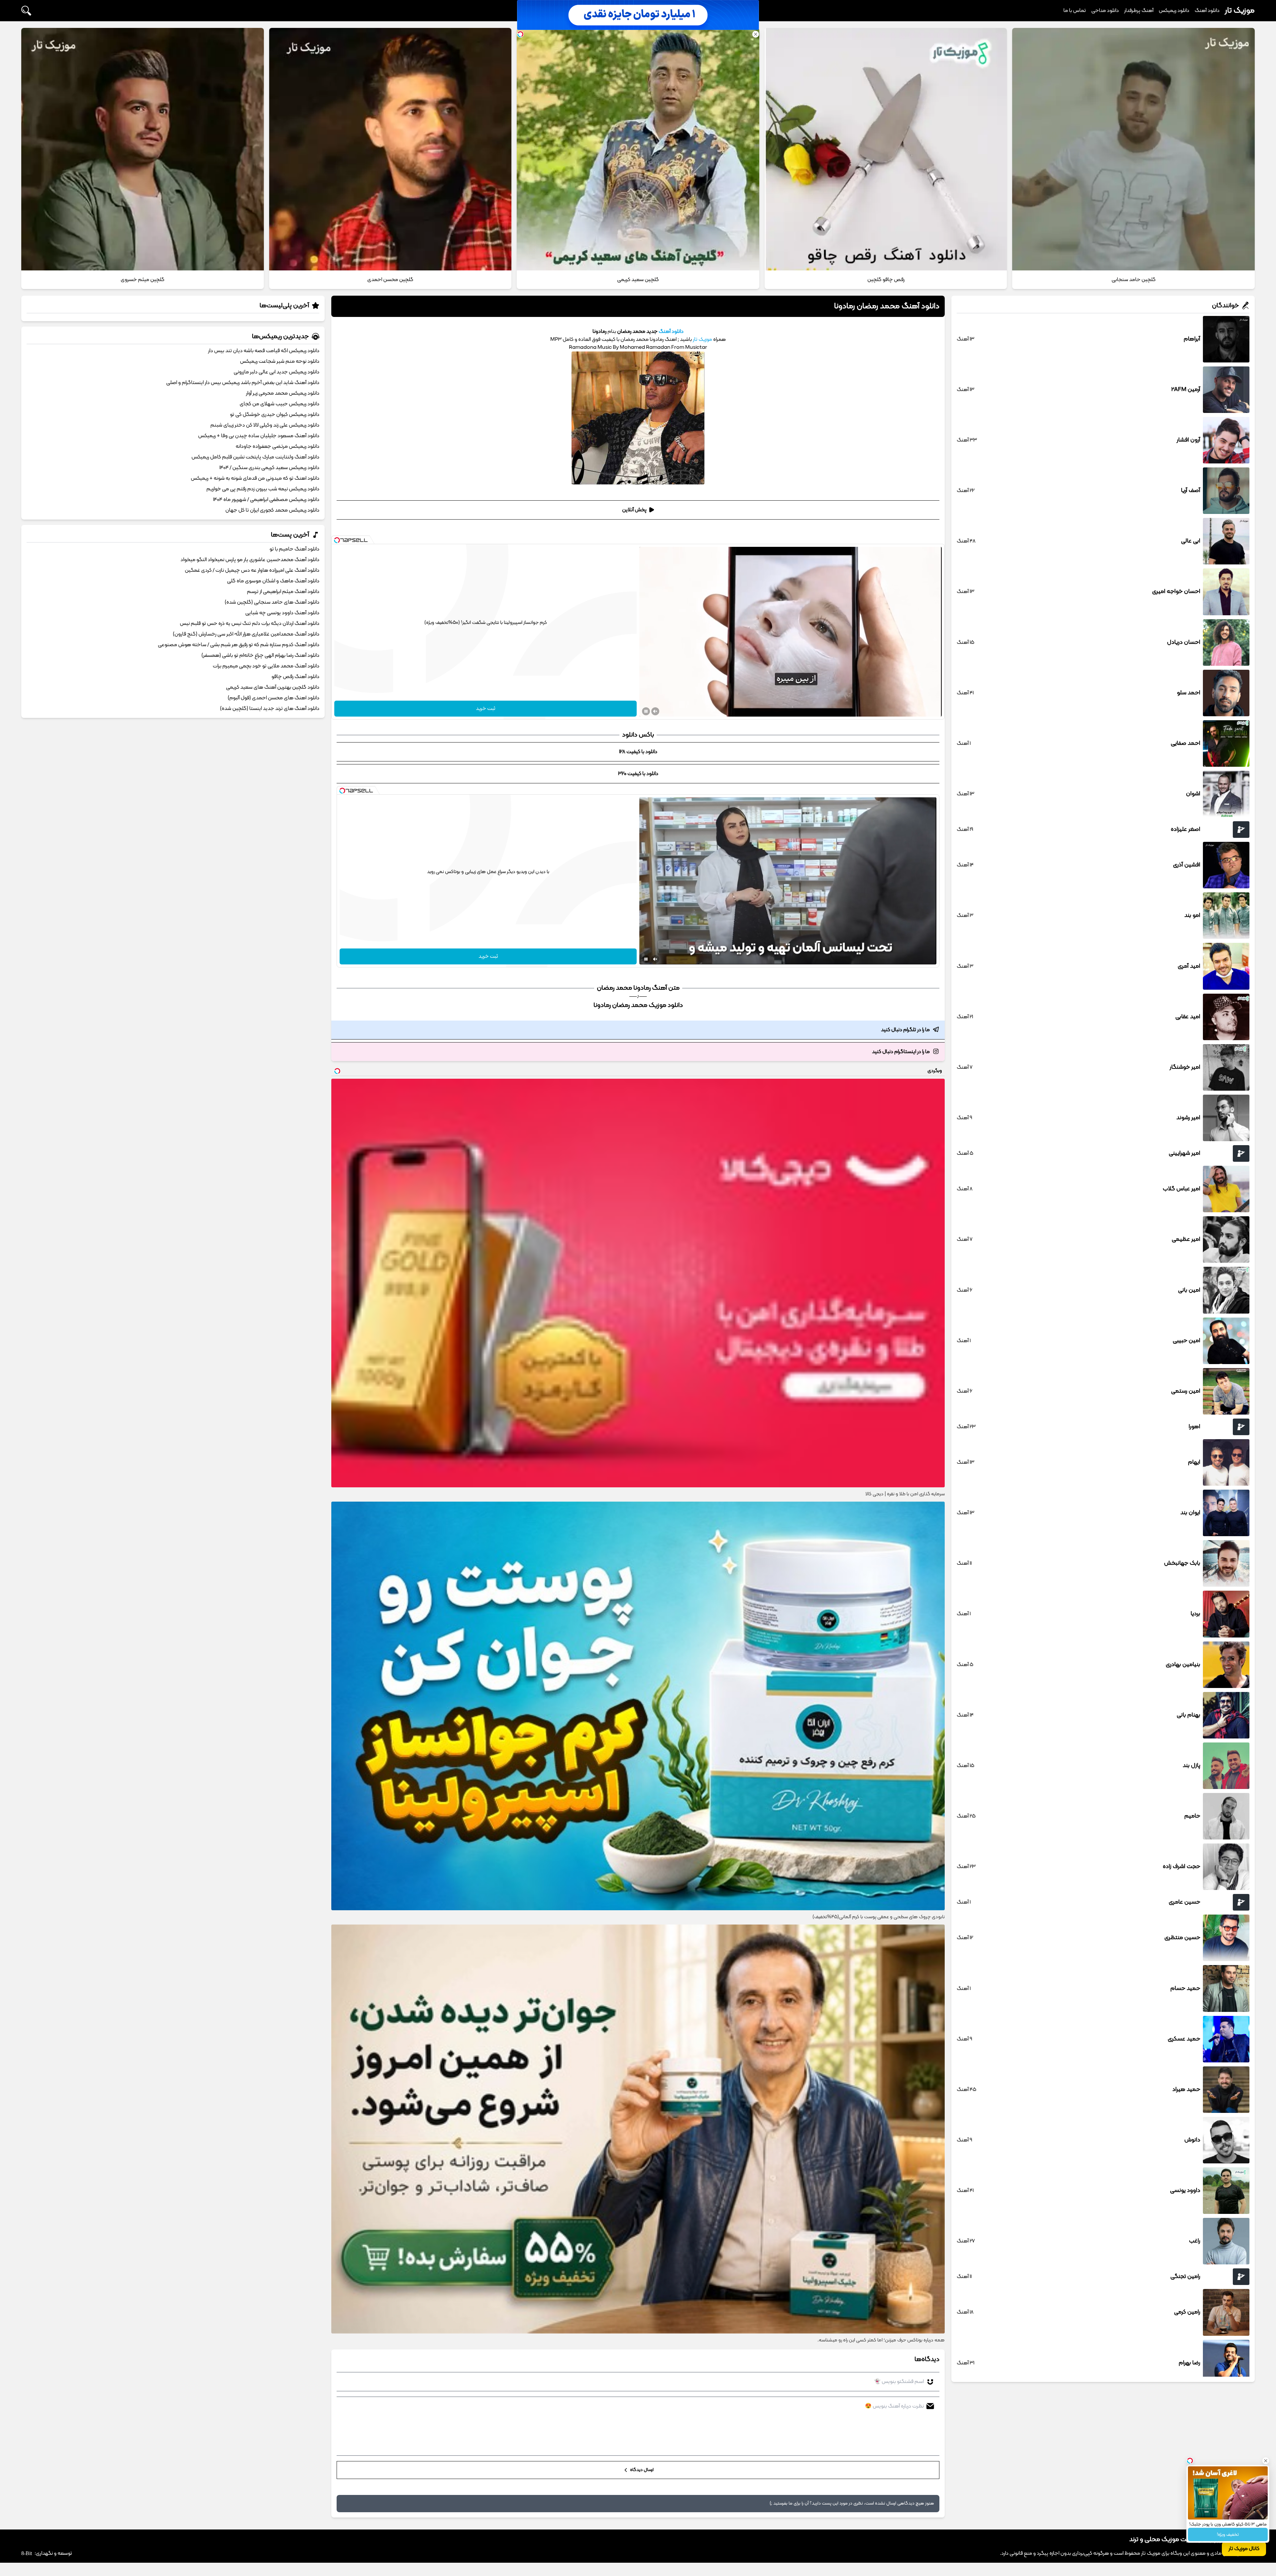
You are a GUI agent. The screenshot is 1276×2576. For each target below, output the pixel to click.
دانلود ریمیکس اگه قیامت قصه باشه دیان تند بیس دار (264, 351)
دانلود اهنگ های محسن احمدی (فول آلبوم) (273, 698)
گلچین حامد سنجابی (1134, 280)
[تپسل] (337, 540)
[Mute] (655, 711)
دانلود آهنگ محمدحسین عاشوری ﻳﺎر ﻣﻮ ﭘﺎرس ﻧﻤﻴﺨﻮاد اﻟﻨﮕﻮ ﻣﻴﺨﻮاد (250, 560)
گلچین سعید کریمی (638, 280)
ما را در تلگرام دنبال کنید (905, 1030)
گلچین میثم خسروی (143, 280)
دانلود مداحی (1105, 11)
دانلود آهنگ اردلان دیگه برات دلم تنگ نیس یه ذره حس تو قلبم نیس (250, 624)
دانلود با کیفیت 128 (638, 752)
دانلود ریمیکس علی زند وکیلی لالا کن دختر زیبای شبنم (265, 425)
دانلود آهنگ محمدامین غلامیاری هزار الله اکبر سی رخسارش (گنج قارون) (246, 634)
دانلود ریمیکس (1174, 11)
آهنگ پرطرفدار (1139, 11)
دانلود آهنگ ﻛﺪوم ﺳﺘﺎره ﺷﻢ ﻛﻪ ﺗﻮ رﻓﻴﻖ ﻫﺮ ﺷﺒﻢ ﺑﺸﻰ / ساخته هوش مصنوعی (239, 645)
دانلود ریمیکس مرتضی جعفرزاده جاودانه (277, 446)
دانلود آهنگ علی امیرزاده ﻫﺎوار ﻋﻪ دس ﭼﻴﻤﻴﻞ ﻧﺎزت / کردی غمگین (252, 570)
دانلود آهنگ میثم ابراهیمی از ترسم (283, 592)
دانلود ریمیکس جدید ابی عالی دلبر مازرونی (276, 372)
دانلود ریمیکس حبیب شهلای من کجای (279, 404)
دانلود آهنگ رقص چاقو (295, 677)
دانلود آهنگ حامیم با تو (294, 549)
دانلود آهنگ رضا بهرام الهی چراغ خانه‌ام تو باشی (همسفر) (260, 655)
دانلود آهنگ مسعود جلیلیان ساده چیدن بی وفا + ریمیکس (259, 436)
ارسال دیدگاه (641, 2470)
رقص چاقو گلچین (886, 280)
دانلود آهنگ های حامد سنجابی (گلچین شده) (272, 602)
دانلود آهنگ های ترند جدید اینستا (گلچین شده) (270, 709)
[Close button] (1266, 2454)
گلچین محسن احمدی (390, 280)
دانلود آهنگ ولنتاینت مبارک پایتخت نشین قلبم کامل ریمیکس (255, 457)
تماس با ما (1075, 11)
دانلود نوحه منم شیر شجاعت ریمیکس (280, 361)
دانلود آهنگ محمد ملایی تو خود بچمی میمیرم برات (266, 666)
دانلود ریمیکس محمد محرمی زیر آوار (283, 393)
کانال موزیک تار (1244, 2549)
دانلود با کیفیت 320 (638, 774)
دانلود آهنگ (1207, 11)
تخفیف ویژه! (1228, 2535)
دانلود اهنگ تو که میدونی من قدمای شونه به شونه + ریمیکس (255, 478)
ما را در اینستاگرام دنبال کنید (901, 1052)
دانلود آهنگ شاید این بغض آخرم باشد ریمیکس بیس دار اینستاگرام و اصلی (243, 383)
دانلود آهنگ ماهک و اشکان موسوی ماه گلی (273, 581)
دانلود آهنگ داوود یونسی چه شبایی (282, 613)
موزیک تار (1240, 11)
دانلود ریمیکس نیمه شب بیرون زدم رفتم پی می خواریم (263, 489)
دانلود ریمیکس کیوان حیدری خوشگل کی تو (275, 415)
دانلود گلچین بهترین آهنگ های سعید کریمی (273, 687)
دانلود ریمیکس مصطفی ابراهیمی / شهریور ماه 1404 (266, 500)
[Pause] (646, 711)
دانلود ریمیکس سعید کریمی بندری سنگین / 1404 (269, 468)
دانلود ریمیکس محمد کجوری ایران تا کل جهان (272, 510)
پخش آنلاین (634, 510)
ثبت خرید (486, 709)
